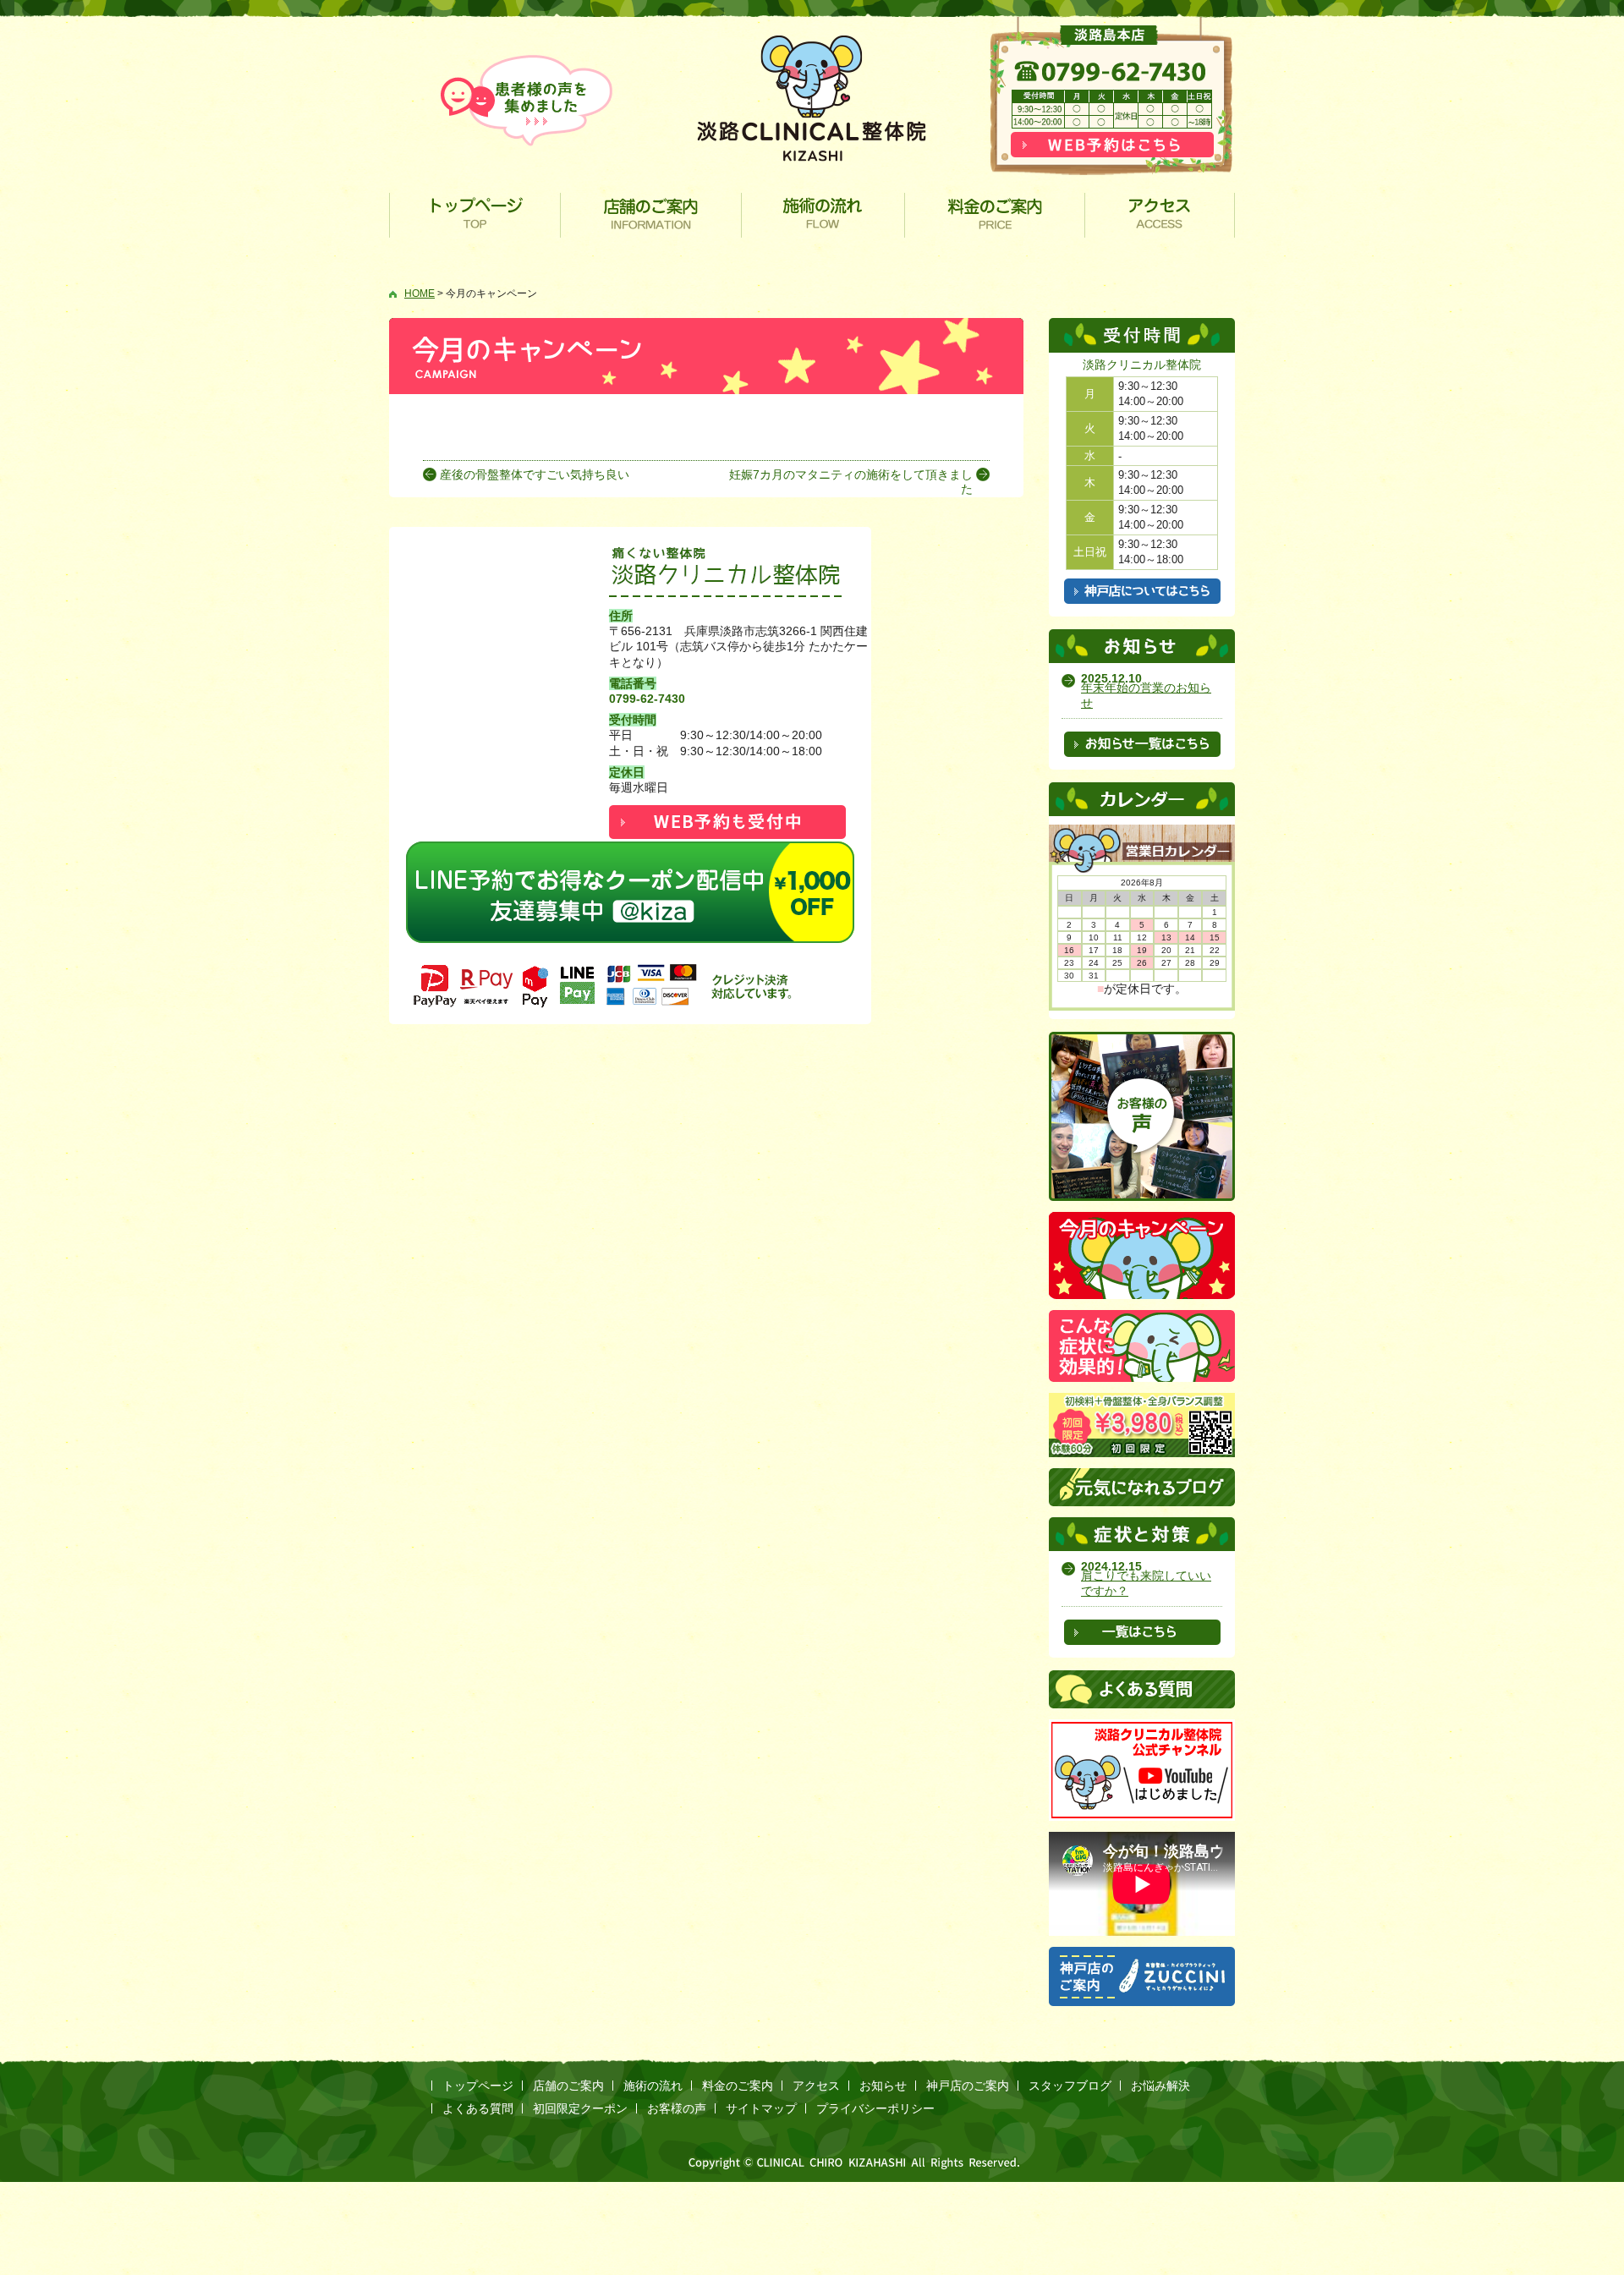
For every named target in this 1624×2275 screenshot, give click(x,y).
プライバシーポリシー (875, 2108)
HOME (420, 293)
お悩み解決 (1160, 2086)
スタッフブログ (1070, 2086)
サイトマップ (761, 2108)
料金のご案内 (995, 215)
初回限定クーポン (580, 2108)
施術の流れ (823, 215)
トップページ (475, 215)
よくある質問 (478, 2108)
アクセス (1160, 215)
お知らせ (883, 2086)
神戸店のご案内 (968, 2086)
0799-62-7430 (647, 699)
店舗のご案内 (651, 215)
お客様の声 (677, 2108)
